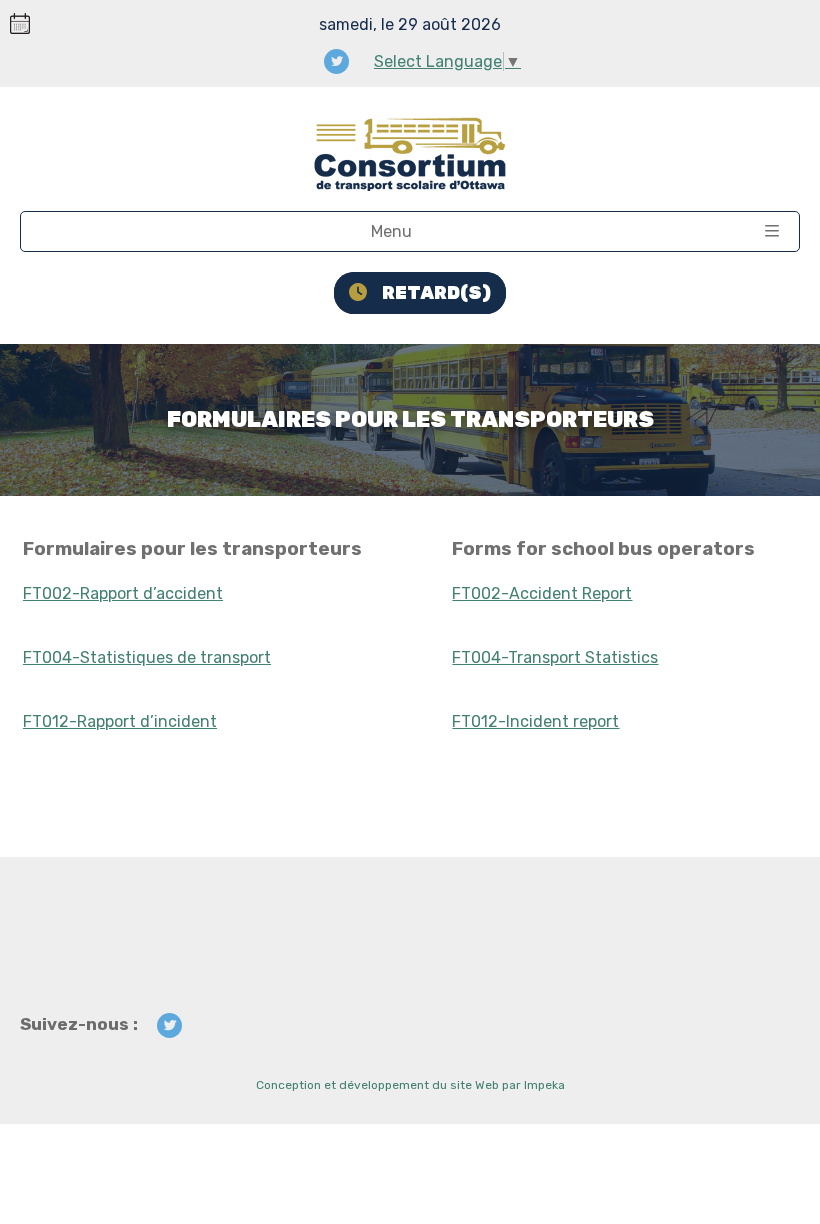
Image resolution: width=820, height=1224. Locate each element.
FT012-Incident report (535, 721)
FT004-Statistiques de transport (147, 657)
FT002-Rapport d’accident (123, 593)
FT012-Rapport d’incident (120, 721)
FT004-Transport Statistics (555, 657)
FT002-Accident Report (542, 593)
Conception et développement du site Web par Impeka (410, 1085)
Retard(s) (436, 293)
